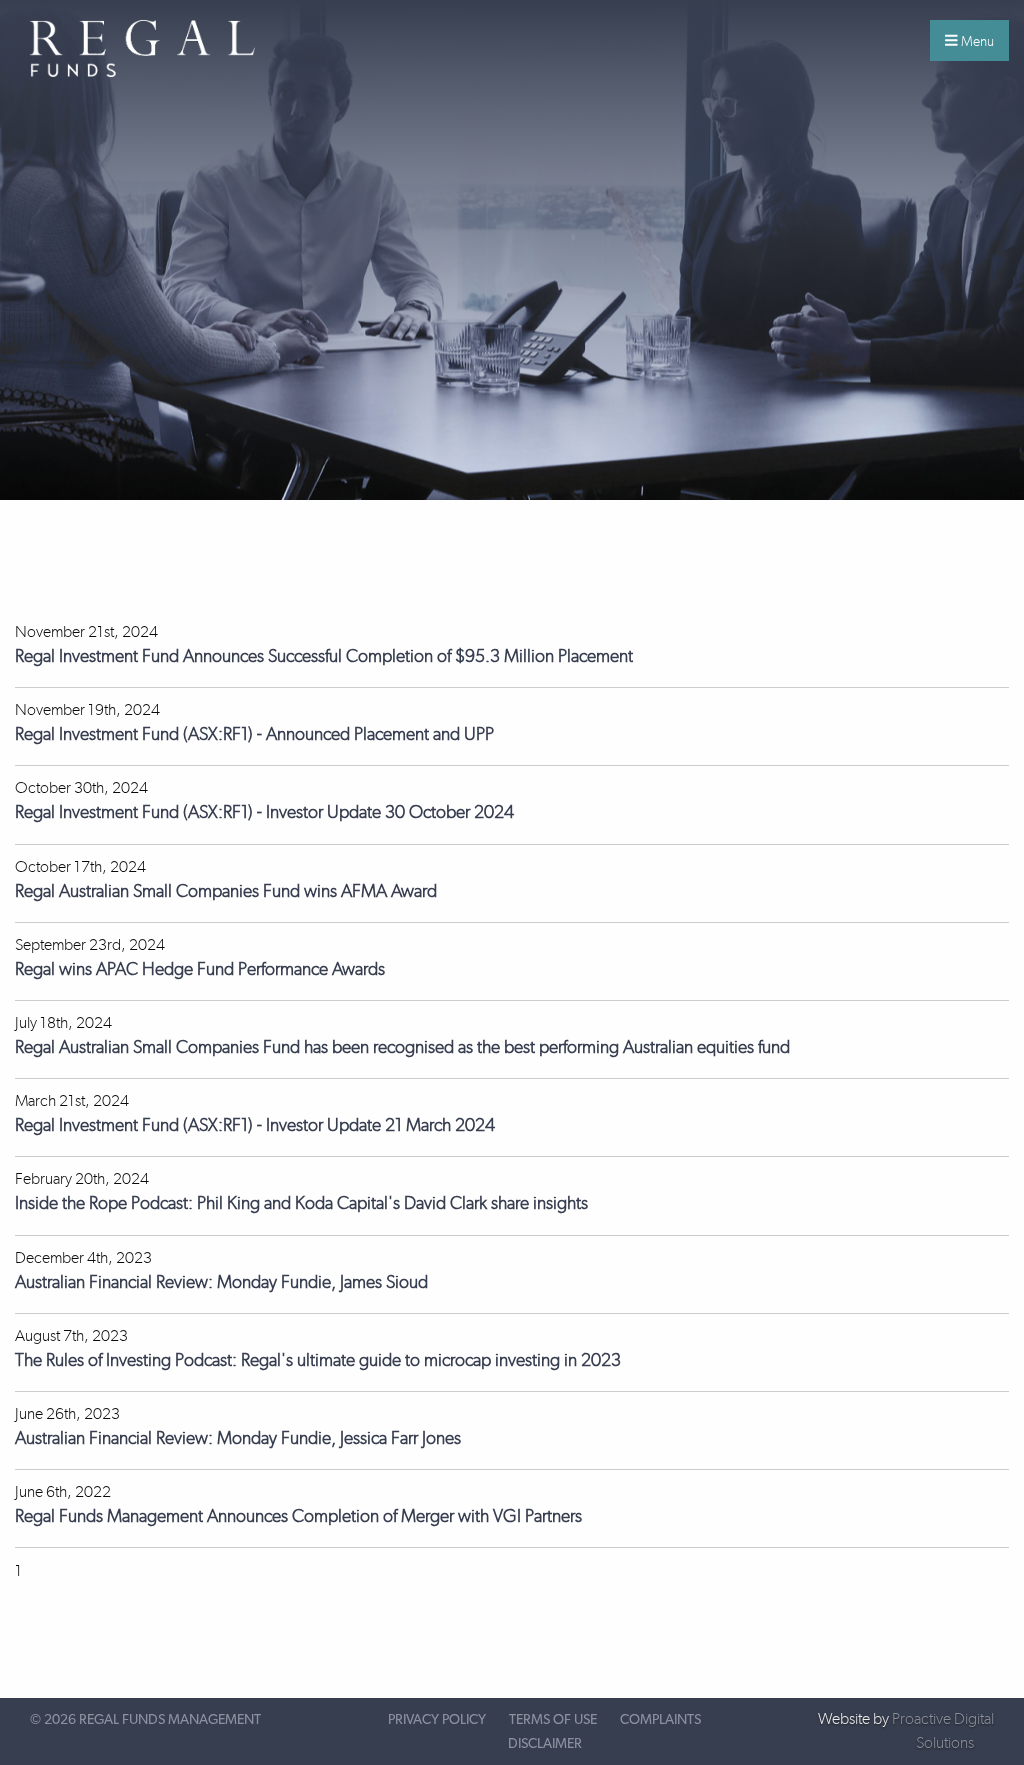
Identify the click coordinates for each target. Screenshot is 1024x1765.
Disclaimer (545, 1744)
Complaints (660, 1720)
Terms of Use (553, 1720)
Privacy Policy (437, 1720)
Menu (976, 41)
